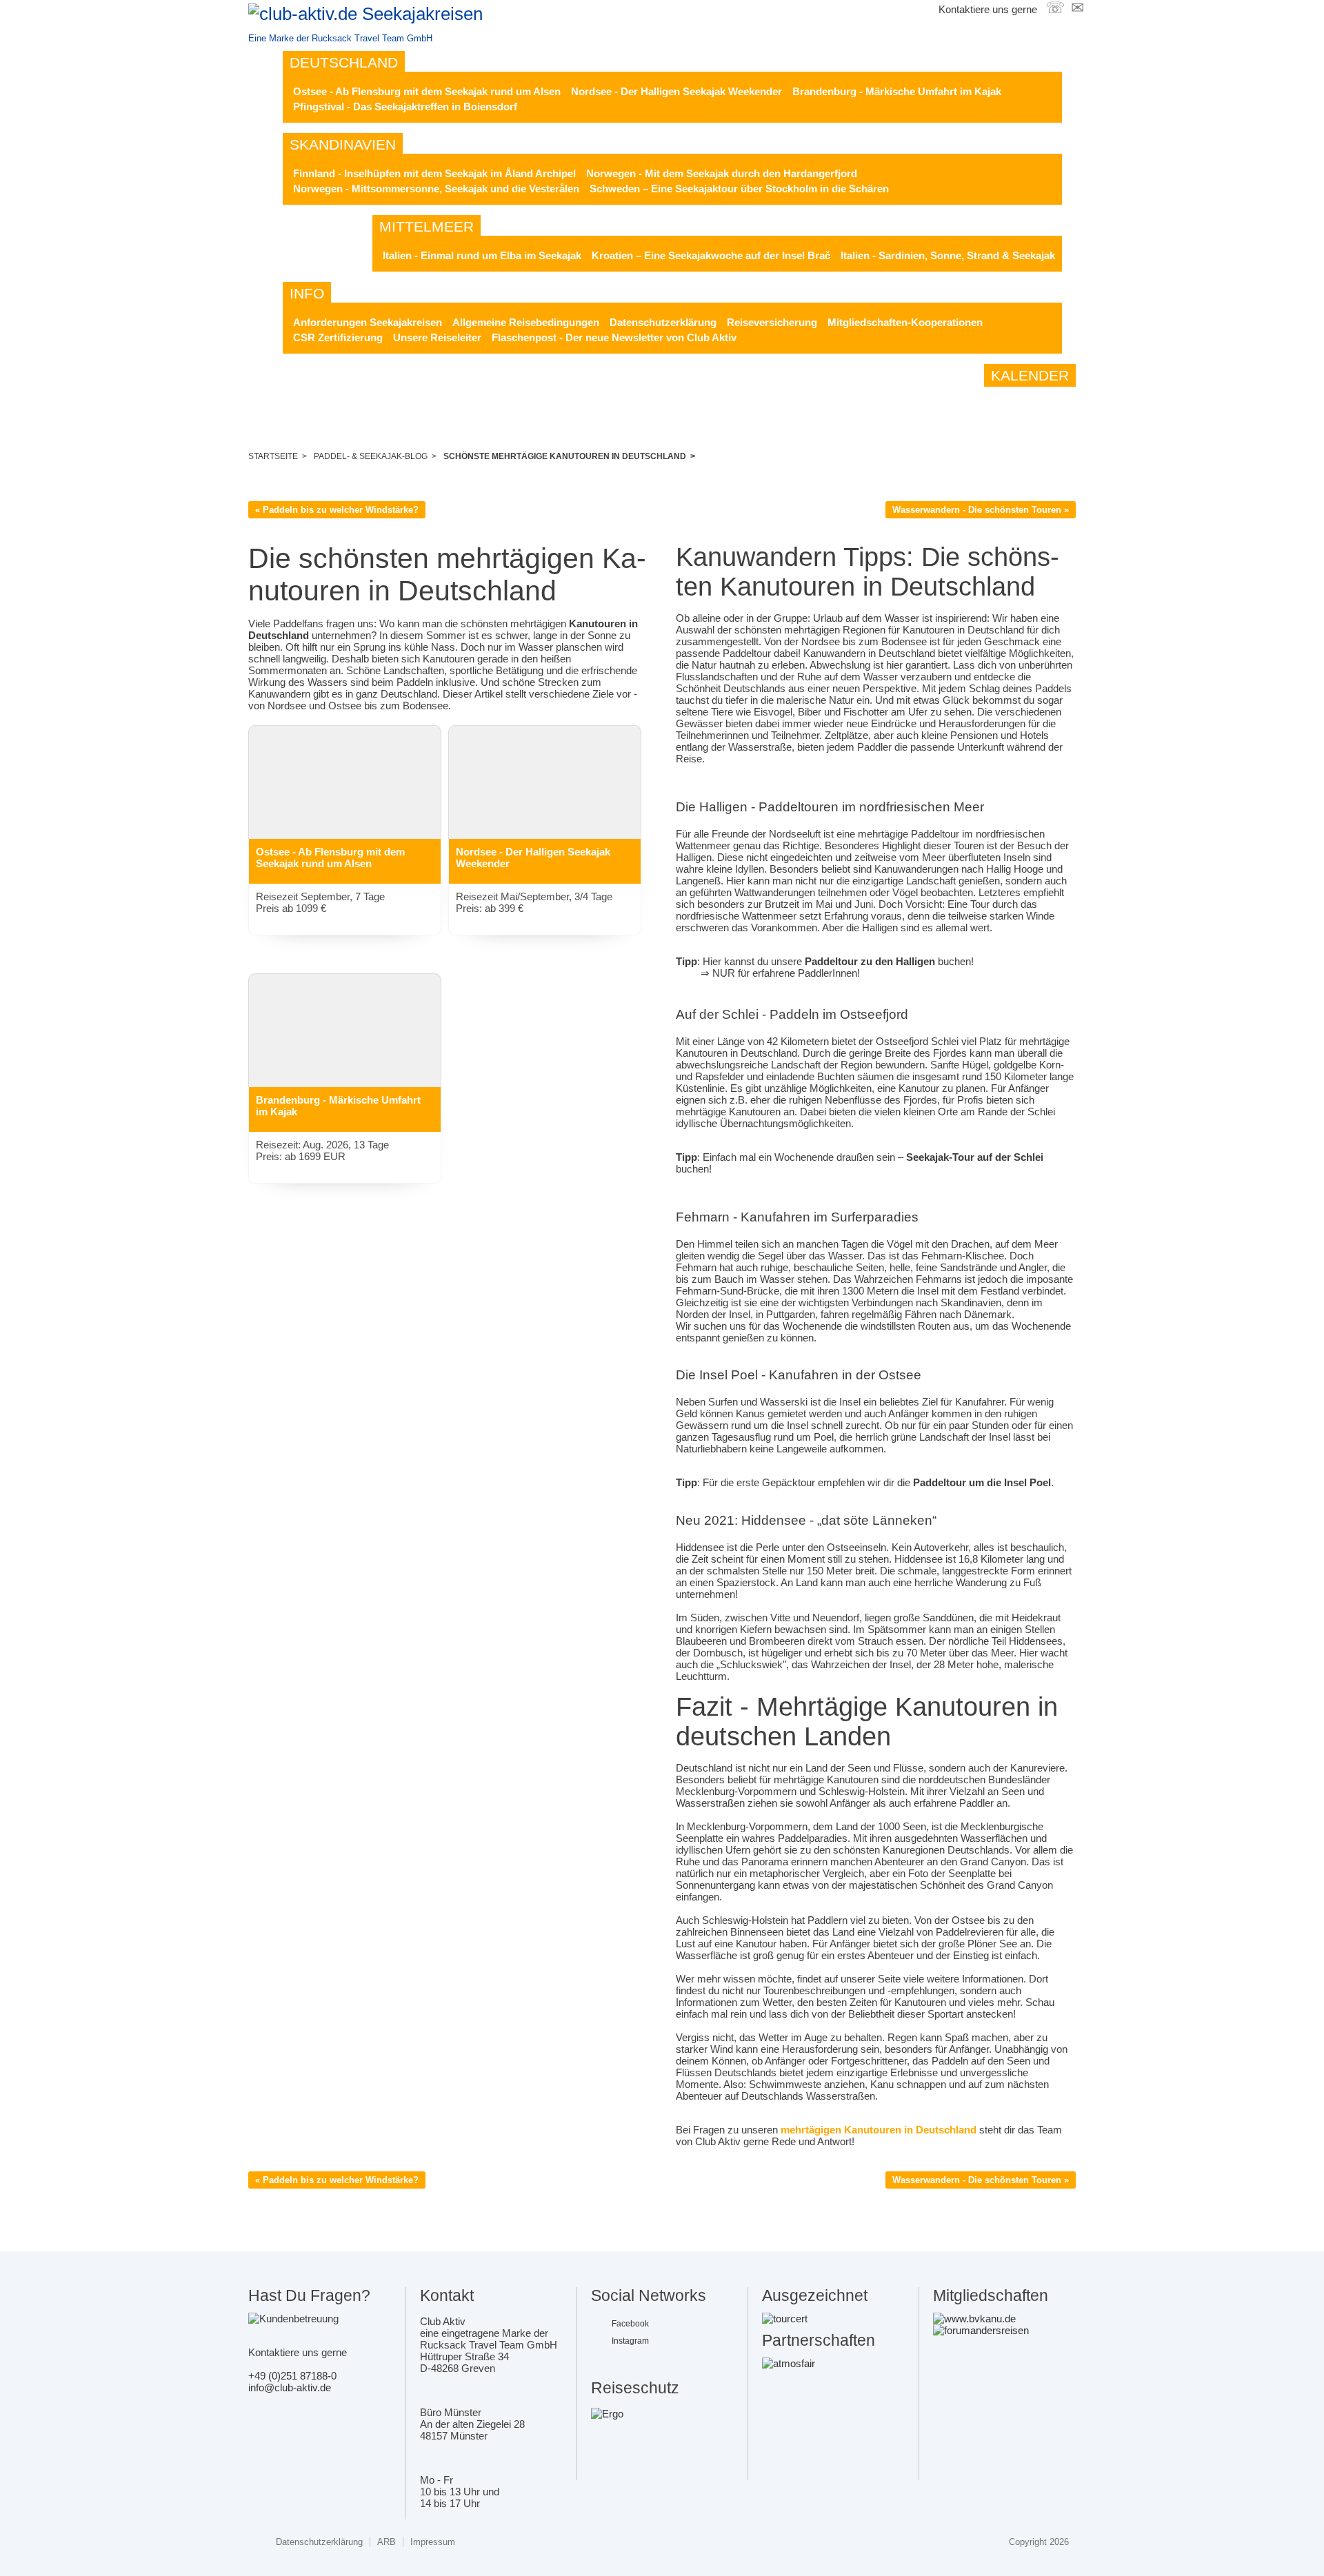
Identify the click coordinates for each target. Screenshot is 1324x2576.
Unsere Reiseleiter (437, 337)
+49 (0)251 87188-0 (292, 2376)
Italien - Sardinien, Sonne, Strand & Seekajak (948, 255)
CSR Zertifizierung (338, 337)
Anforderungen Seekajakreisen (368, 322)
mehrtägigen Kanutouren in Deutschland (879, 2130)
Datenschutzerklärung (663, 322)
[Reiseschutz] (607, 2414)
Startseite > (278, 456)
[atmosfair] (789, 2363)
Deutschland (344, 62)
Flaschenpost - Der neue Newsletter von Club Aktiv (614, 337)
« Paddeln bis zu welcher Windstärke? (337, 510)
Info (307, 293)
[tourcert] (785, 2319)
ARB (387, 2542)
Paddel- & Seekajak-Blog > (375, 456)
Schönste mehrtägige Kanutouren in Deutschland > (569, 456)
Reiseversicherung (772, 322)
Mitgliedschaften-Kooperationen (905, 322)
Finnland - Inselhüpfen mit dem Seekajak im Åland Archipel (434, 173)
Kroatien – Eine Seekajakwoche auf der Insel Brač (711, 255)
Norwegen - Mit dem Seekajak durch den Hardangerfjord (722, 173)
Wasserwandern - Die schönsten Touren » (981, 510)
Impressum (433, 2542)
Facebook (630, 2324)
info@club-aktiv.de (290, 2387)
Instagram (630, 2341)
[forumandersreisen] (981, 2330)
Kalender (1030, 375)
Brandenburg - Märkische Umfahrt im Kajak (897, 91)
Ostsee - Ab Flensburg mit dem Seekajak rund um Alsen (427, 91)
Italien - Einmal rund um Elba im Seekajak (482, 255)
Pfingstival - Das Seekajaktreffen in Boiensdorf (405, 107)
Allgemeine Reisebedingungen (526, 322)
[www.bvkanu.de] (974, 2319)
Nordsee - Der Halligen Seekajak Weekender (676, 91)
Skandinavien (343, 144)
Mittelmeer (427, 226)
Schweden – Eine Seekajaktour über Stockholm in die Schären (739, 189)
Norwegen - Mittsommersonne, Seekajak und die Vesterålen (436, 189)
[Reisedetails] (345, 794)
